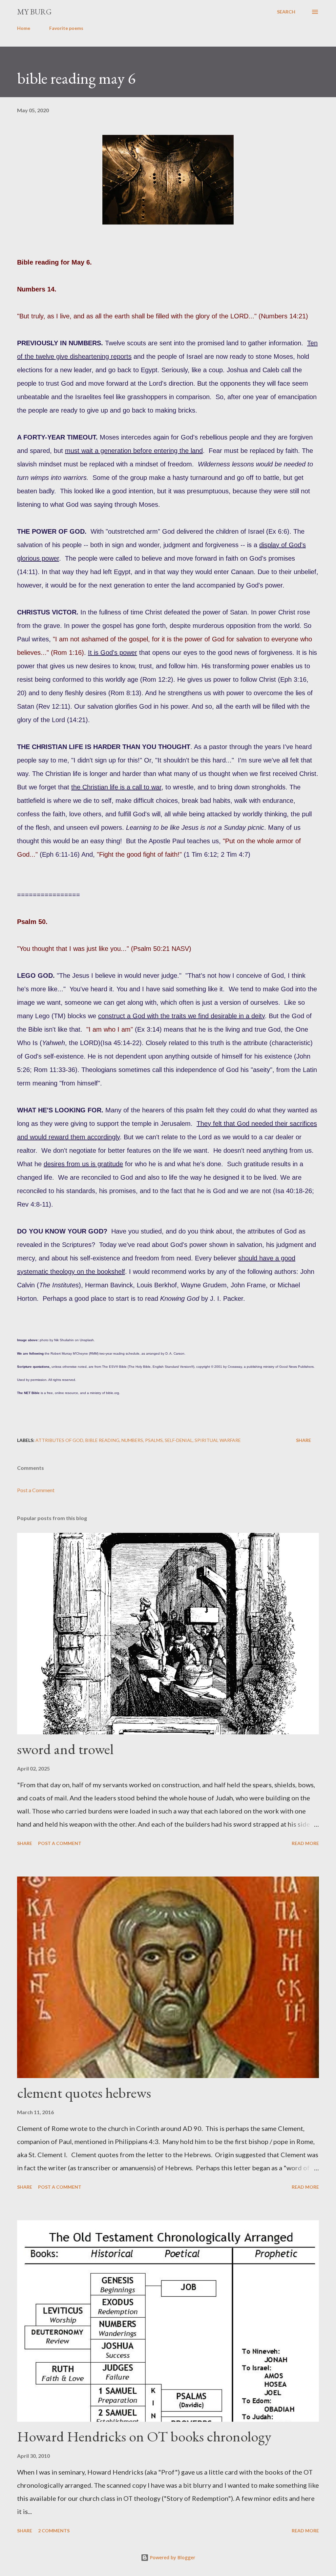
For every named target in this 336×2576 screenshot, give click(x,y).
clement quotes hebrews (84, 2093)
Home (24, 28)
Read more (305, 1843)
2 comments (54, 2531)
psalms (154, 1440)
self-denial (179, 1440)
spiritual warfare (218, 1440)
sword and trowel (65, 1749)
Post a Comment (36, 1490)
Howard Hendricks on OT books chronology (144, 2436)
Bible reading (102, 1440)
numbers (132, 1440)
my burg (34, 12)
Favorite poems (66, 28)
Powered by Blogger (172, 2557)
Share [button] (304, 1440)
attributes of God (59, 1440)
